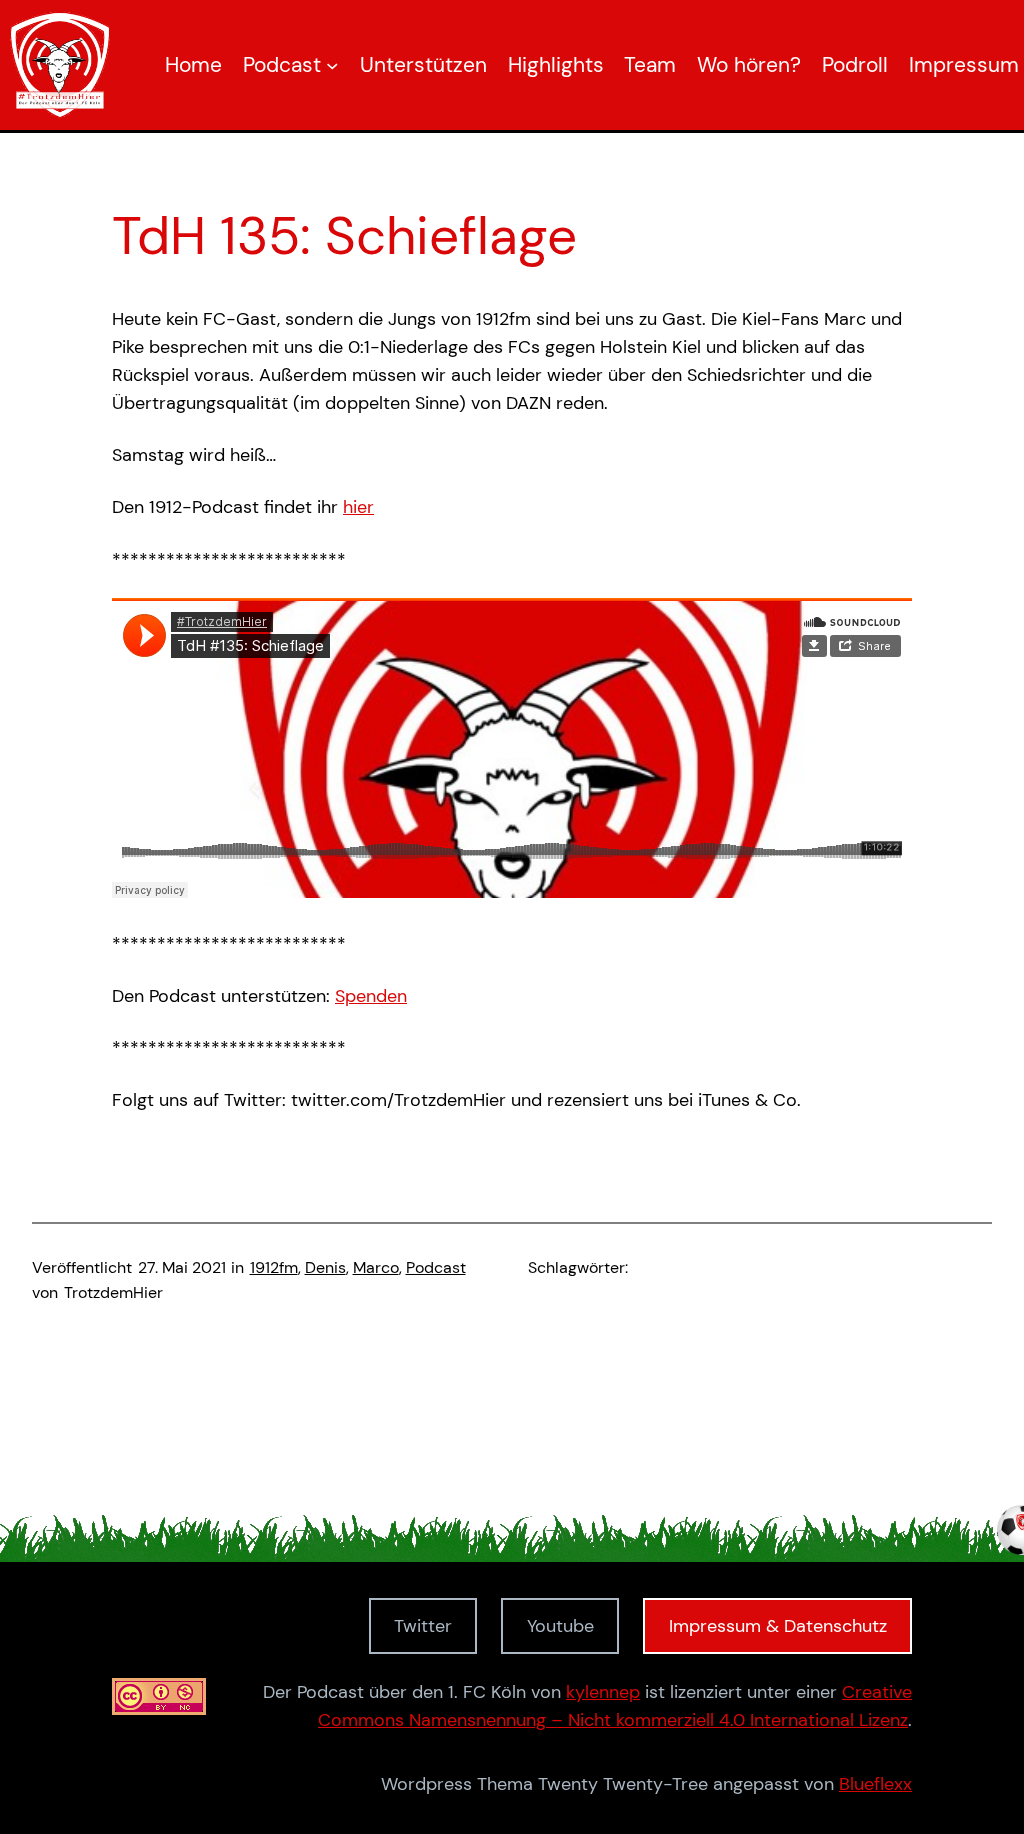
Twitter (423, 1626)
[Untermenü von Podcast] (332, 65)
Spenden (371, 996)
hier (358, 507)
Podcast (436, 1268)
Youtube (560, 1626)
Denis (325, 1268)
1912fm (274, 1268)
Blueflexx (875, 1784)
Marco (376, 1268)
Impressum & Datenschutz (778, 1626)
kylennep (603, 1692)
